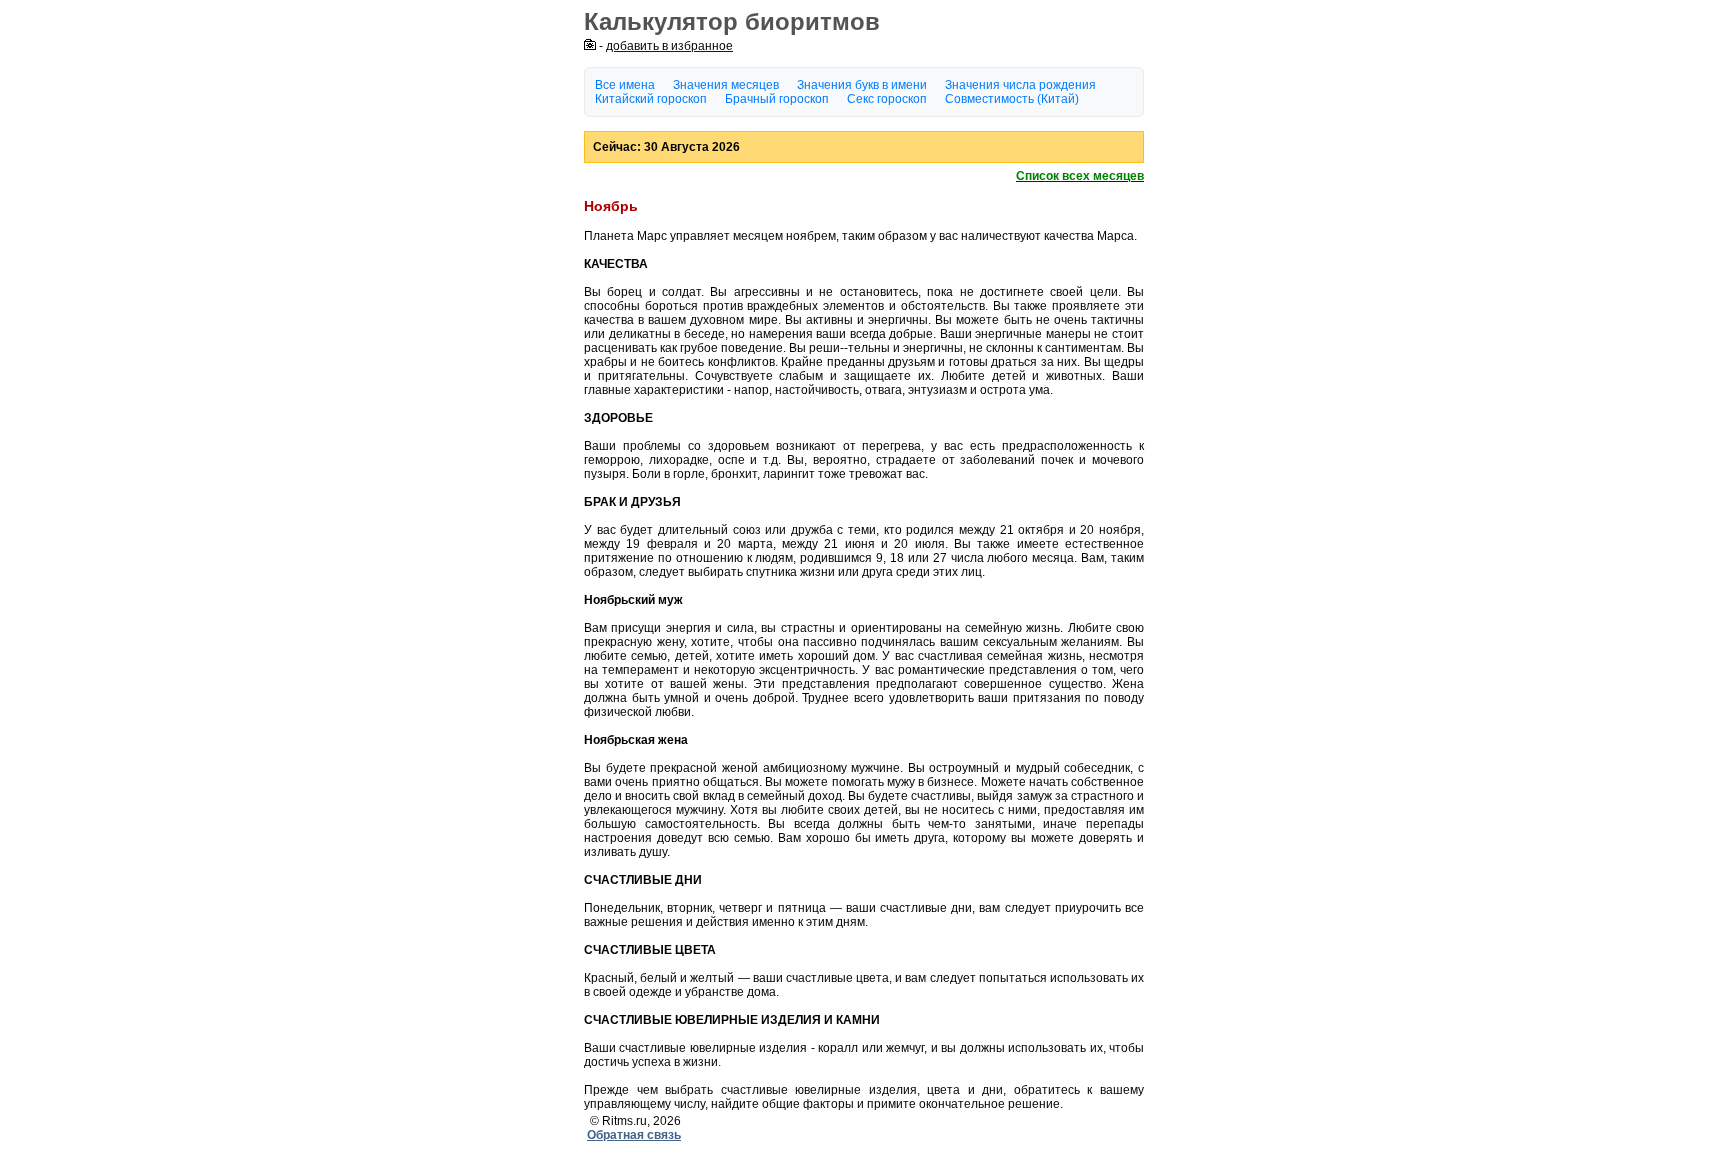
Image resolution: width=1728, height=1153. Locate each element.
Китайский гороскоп (651, 99)
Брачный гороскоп (777, 99)
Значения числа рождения (1020, 85)
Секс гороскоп (887, 99)
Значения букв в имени (862, 85)
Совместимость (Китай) (1012, 99)
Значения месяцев (726, 85)
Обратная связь (634, 1135)
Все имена (625, 85)
